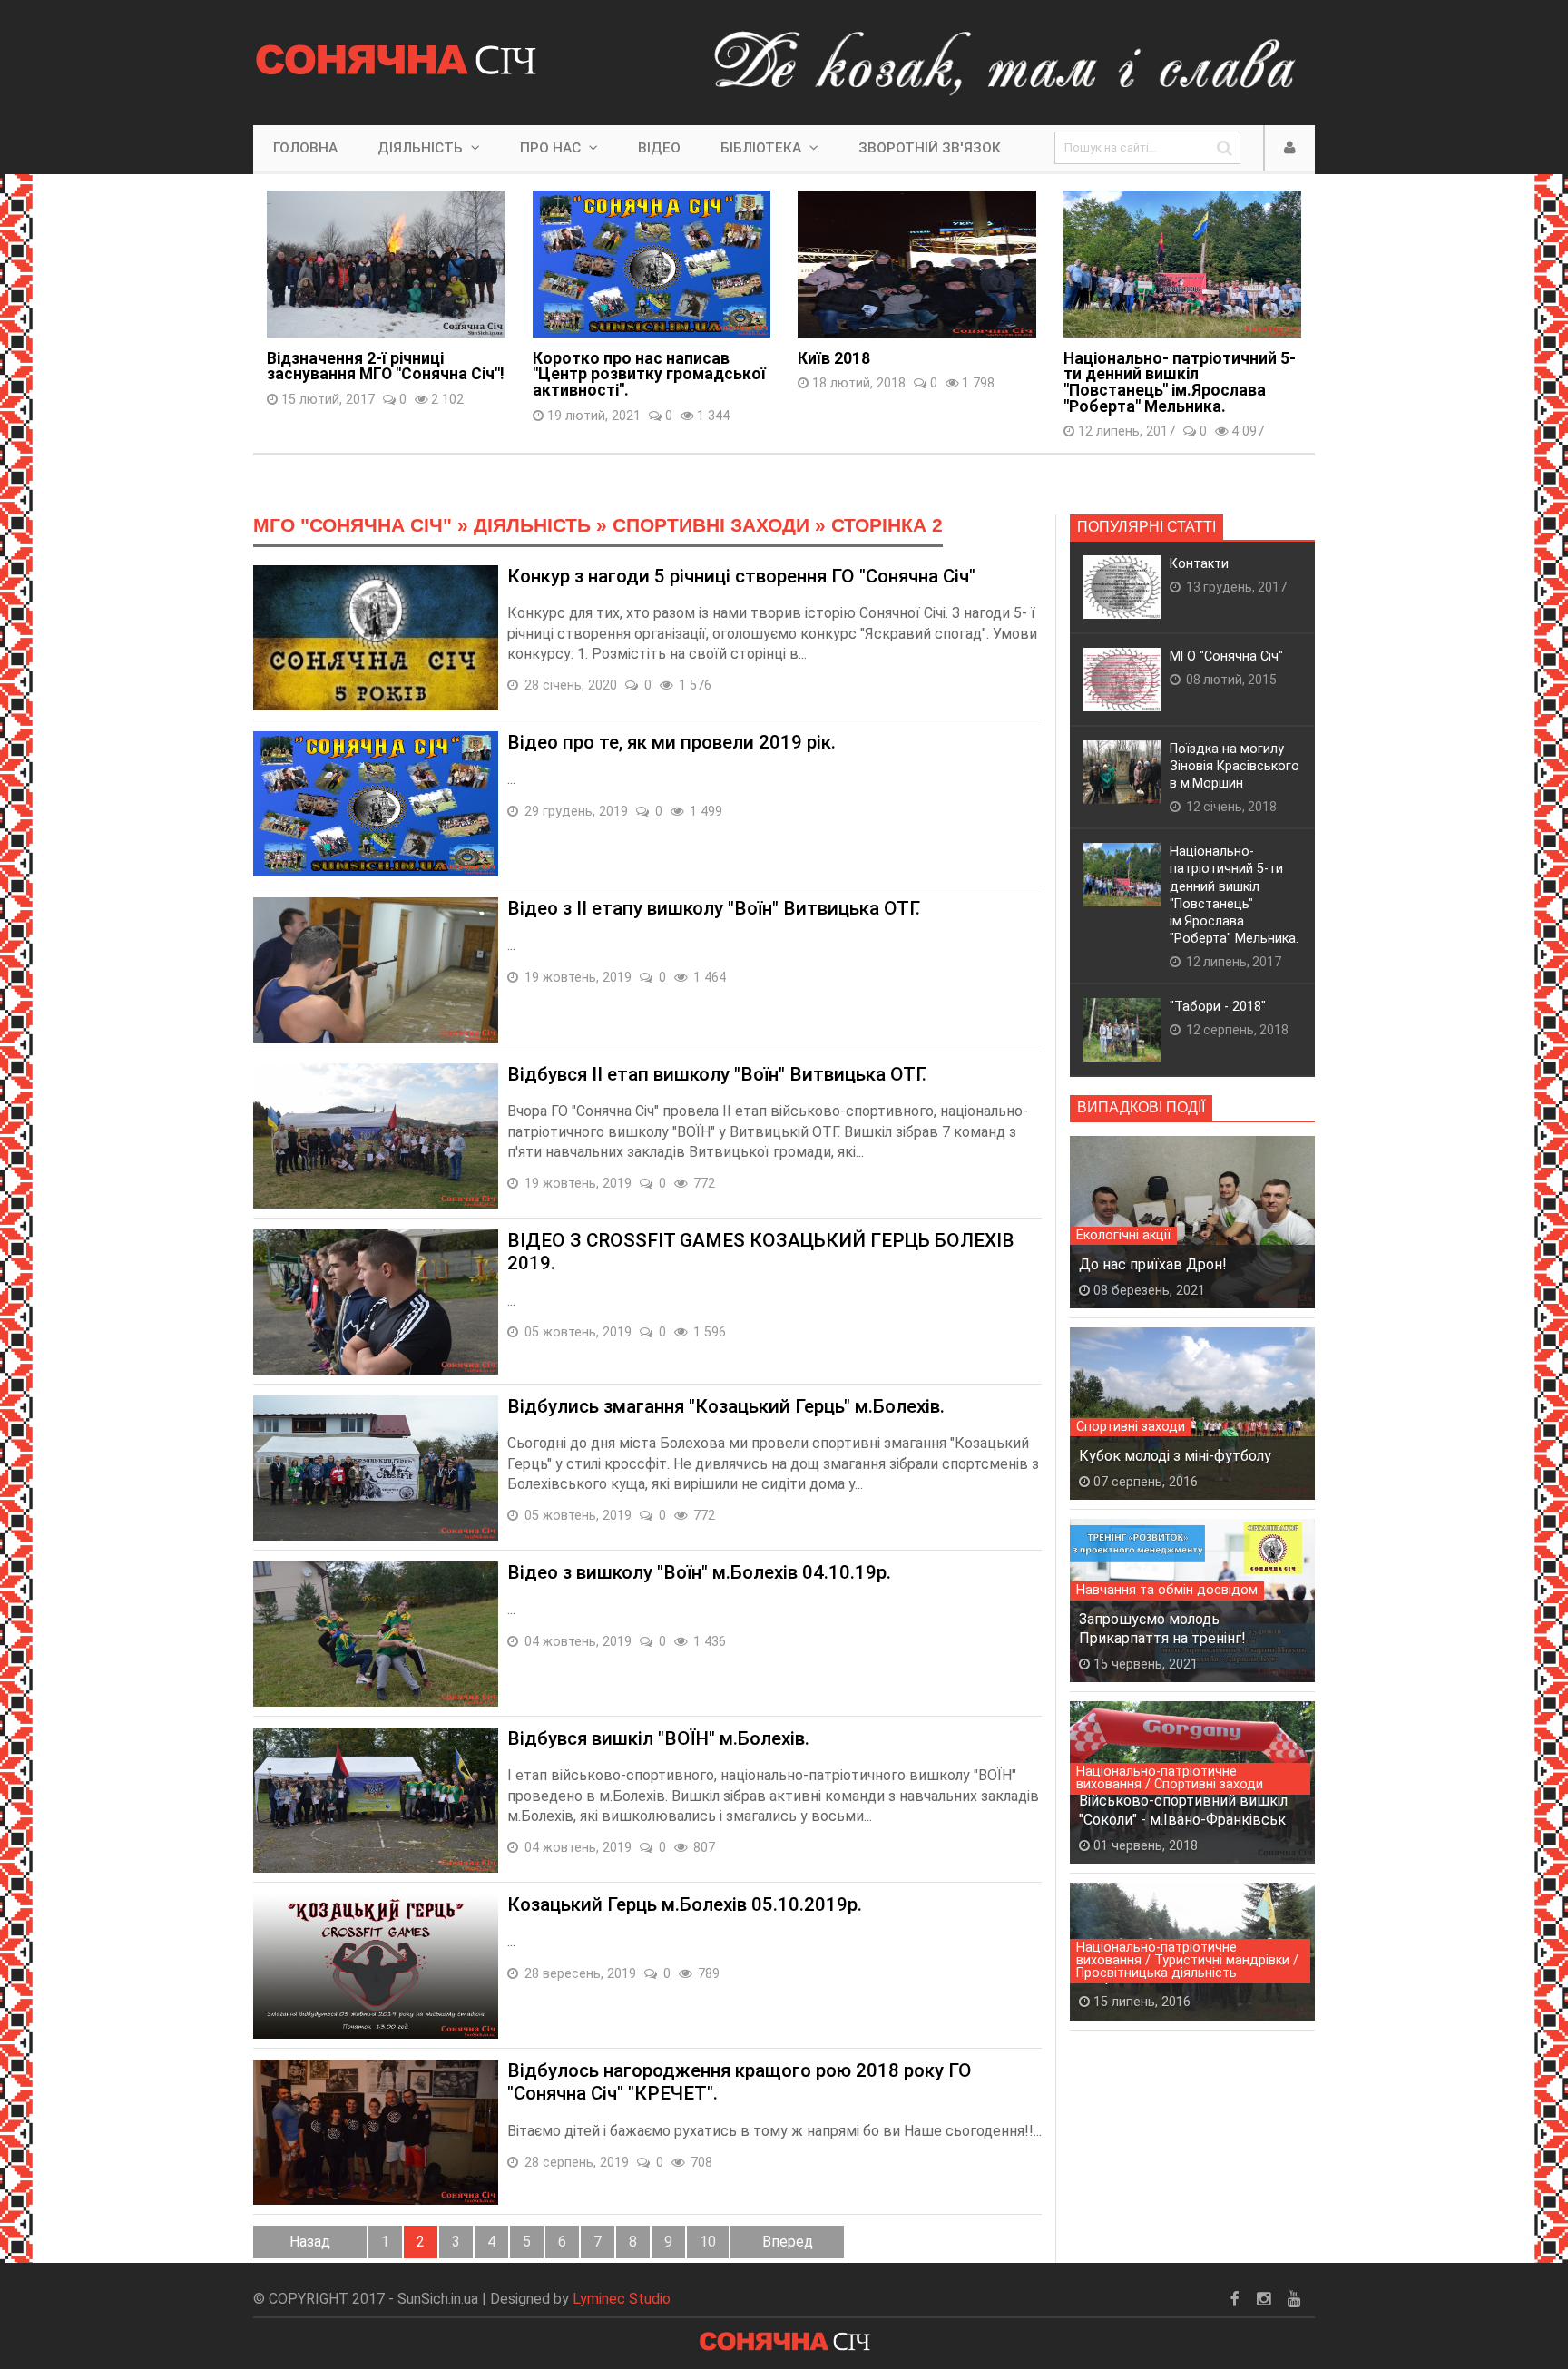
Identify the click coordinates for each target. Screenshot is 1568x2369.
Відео (659, 148)
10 (708, 2242)
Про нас (552, 148)
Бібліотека (763, 148)
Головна (305, 148)
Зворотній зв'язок (930, 148)
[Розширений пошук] (1224, 148)
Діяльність (422, 148)
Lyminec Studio (622, 2299)
